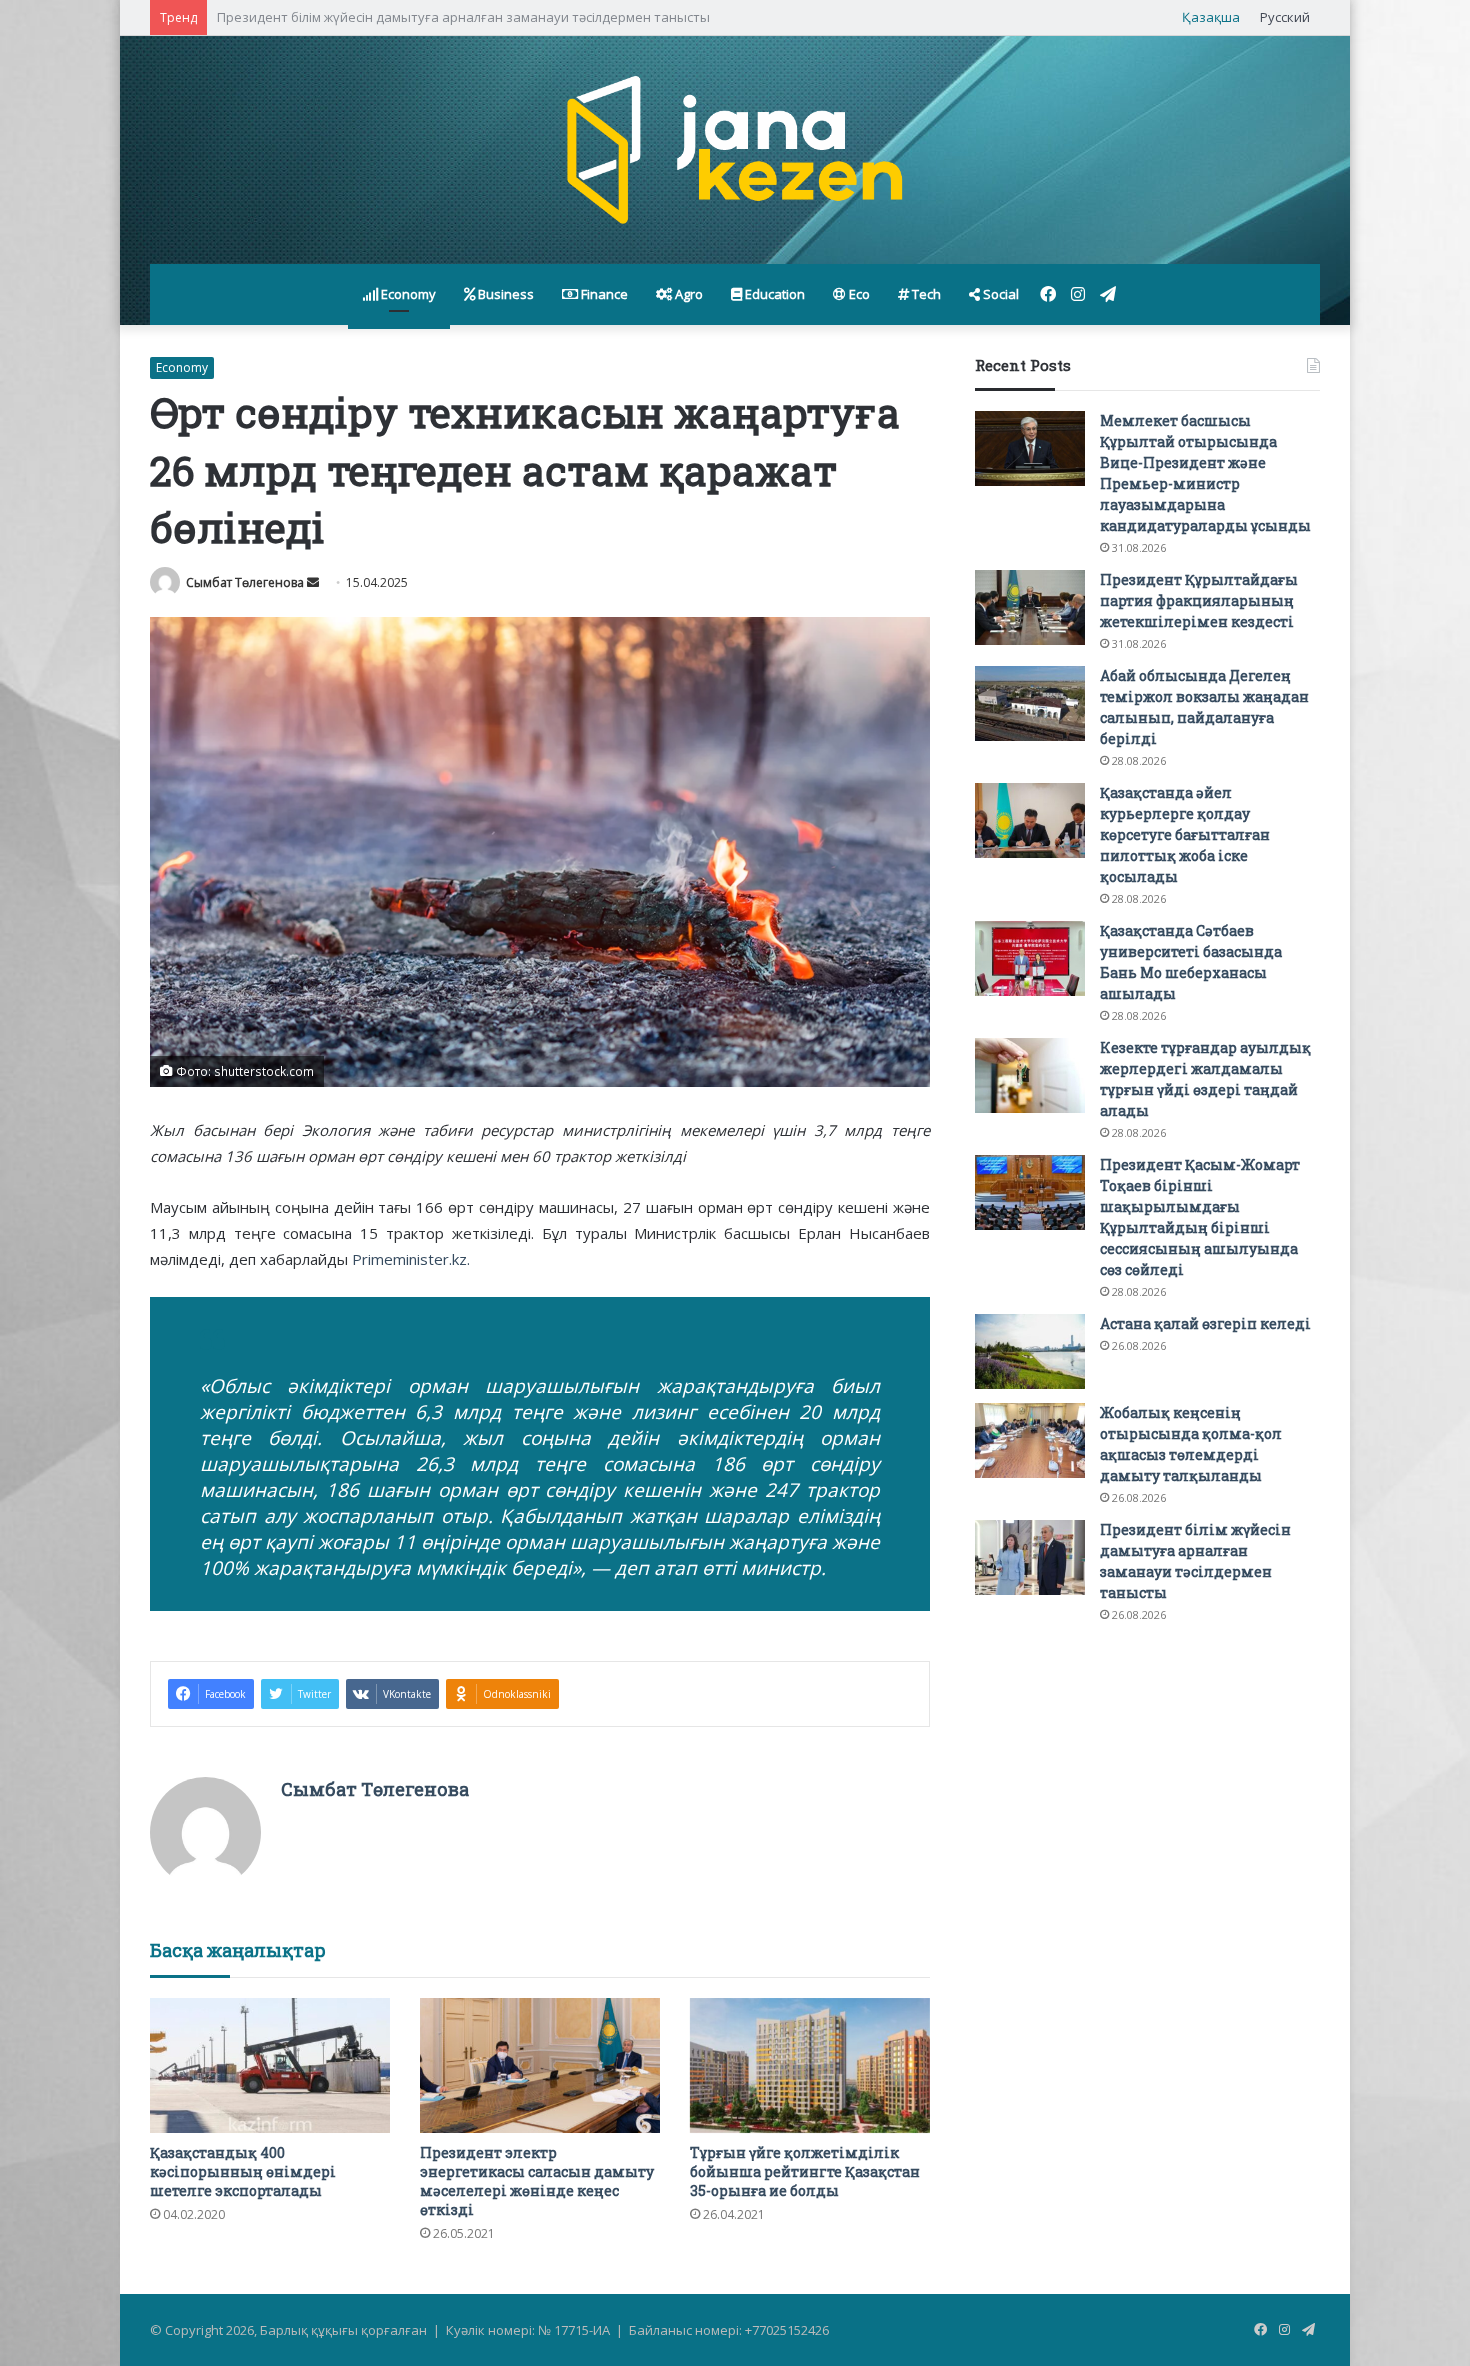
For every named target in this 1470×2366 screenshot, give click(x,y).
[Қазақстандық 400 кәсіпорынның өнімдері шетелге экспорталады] (270, 2065)
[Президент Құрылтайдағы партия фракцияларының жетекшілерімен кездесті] (1030, 607)
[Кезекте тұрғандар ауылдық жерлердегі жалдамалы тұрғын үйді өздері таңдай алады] (1030, 1075)
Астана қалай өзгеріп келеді (1205, 1323)
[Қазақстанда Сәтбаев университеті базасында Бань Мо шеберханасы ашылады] (1030, 958)
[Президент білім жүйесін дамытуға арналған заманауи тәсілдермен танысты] (1030, 1557)
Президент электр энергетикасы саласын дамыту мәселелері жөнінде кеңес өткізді (537, 2181)
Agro (687, 294)
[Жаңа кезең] (735, 150)
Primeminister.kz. (411, 1259)
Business (504, 294)
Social (999, 294)
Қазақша (1211, 17)
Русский (1285, 17)
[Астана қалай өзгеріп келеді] (1030, 1351)
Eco (858, 294)
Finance (603, 294)
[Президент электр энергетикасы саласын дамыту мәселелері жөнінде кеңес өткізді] (540, 2065)
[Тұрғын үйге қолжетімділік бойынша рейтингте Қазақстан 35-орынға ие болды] (810, 2065)
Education (773, 294)
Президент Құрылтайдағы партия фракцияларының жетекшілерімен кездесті (1199, 600)
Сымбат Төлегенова (245, 582)
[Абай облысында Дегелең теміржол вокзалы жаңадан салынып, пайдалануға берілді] (1030, 703)
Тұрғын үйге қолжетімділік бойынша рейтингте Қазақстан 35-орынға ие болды (805, 2171)
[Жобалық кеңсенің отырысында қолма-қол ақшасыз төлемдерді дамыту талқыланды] (1030, 1440)
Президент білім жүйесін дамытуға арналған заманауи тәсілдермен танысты (463, 17)
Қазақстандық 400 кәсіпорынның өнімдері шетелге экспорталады (243, 2171)
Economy (407, 294)
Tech (925, 294)
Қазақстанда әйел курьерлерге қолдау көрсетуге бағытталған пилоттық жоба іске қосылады (1185, 834)
